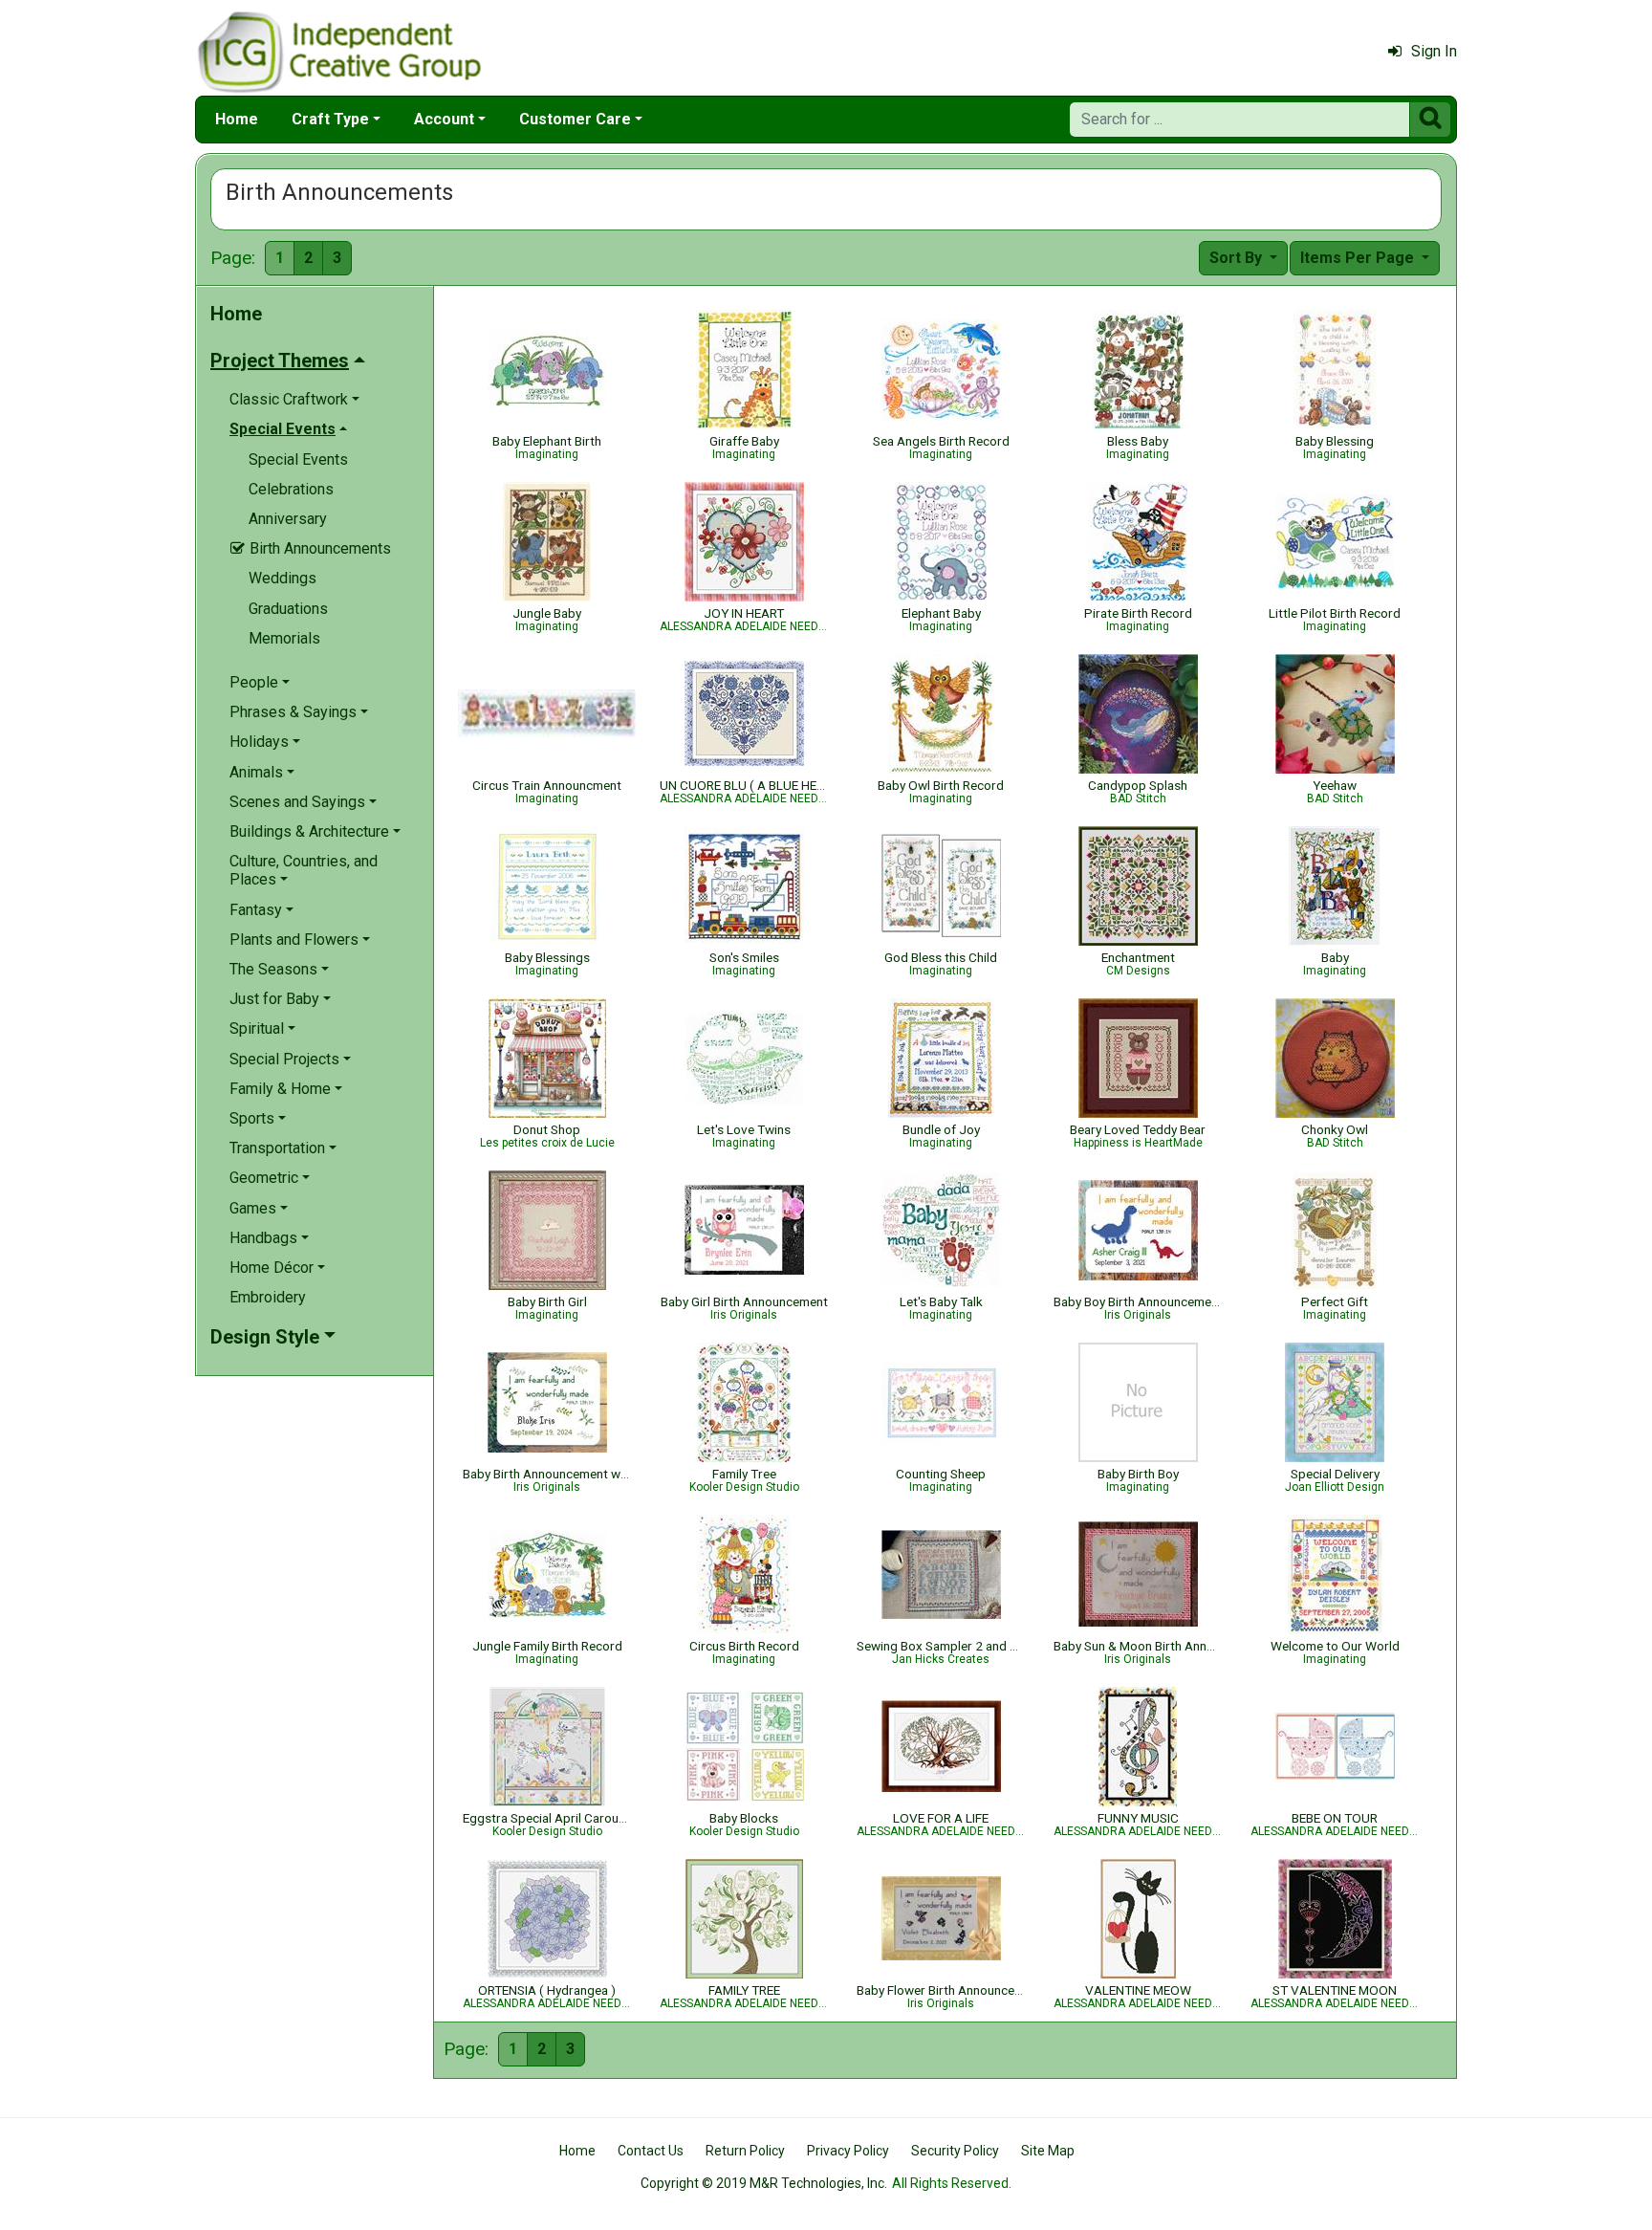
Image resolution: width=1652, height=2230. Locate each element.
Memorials (284, 638)
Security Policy (955, 2151)
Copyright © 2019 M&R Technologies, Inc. (764, 2183)
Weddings (283, 578)
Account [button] (444, 119)
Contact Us (651, 2151)
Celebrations (291, 489)
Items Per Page (1359, 258)
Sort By (1238, 258)
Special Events (298, 459)
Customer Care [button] (575, 119)
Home (237, 119)
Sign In (1434, 51)
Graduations (288, 609)
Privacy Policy (848, 2151)
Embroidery (268, 1297)
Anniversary (288, 519)
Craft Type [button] (330, 119)
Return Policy (745, 2151)
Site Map (1048, 2151)
